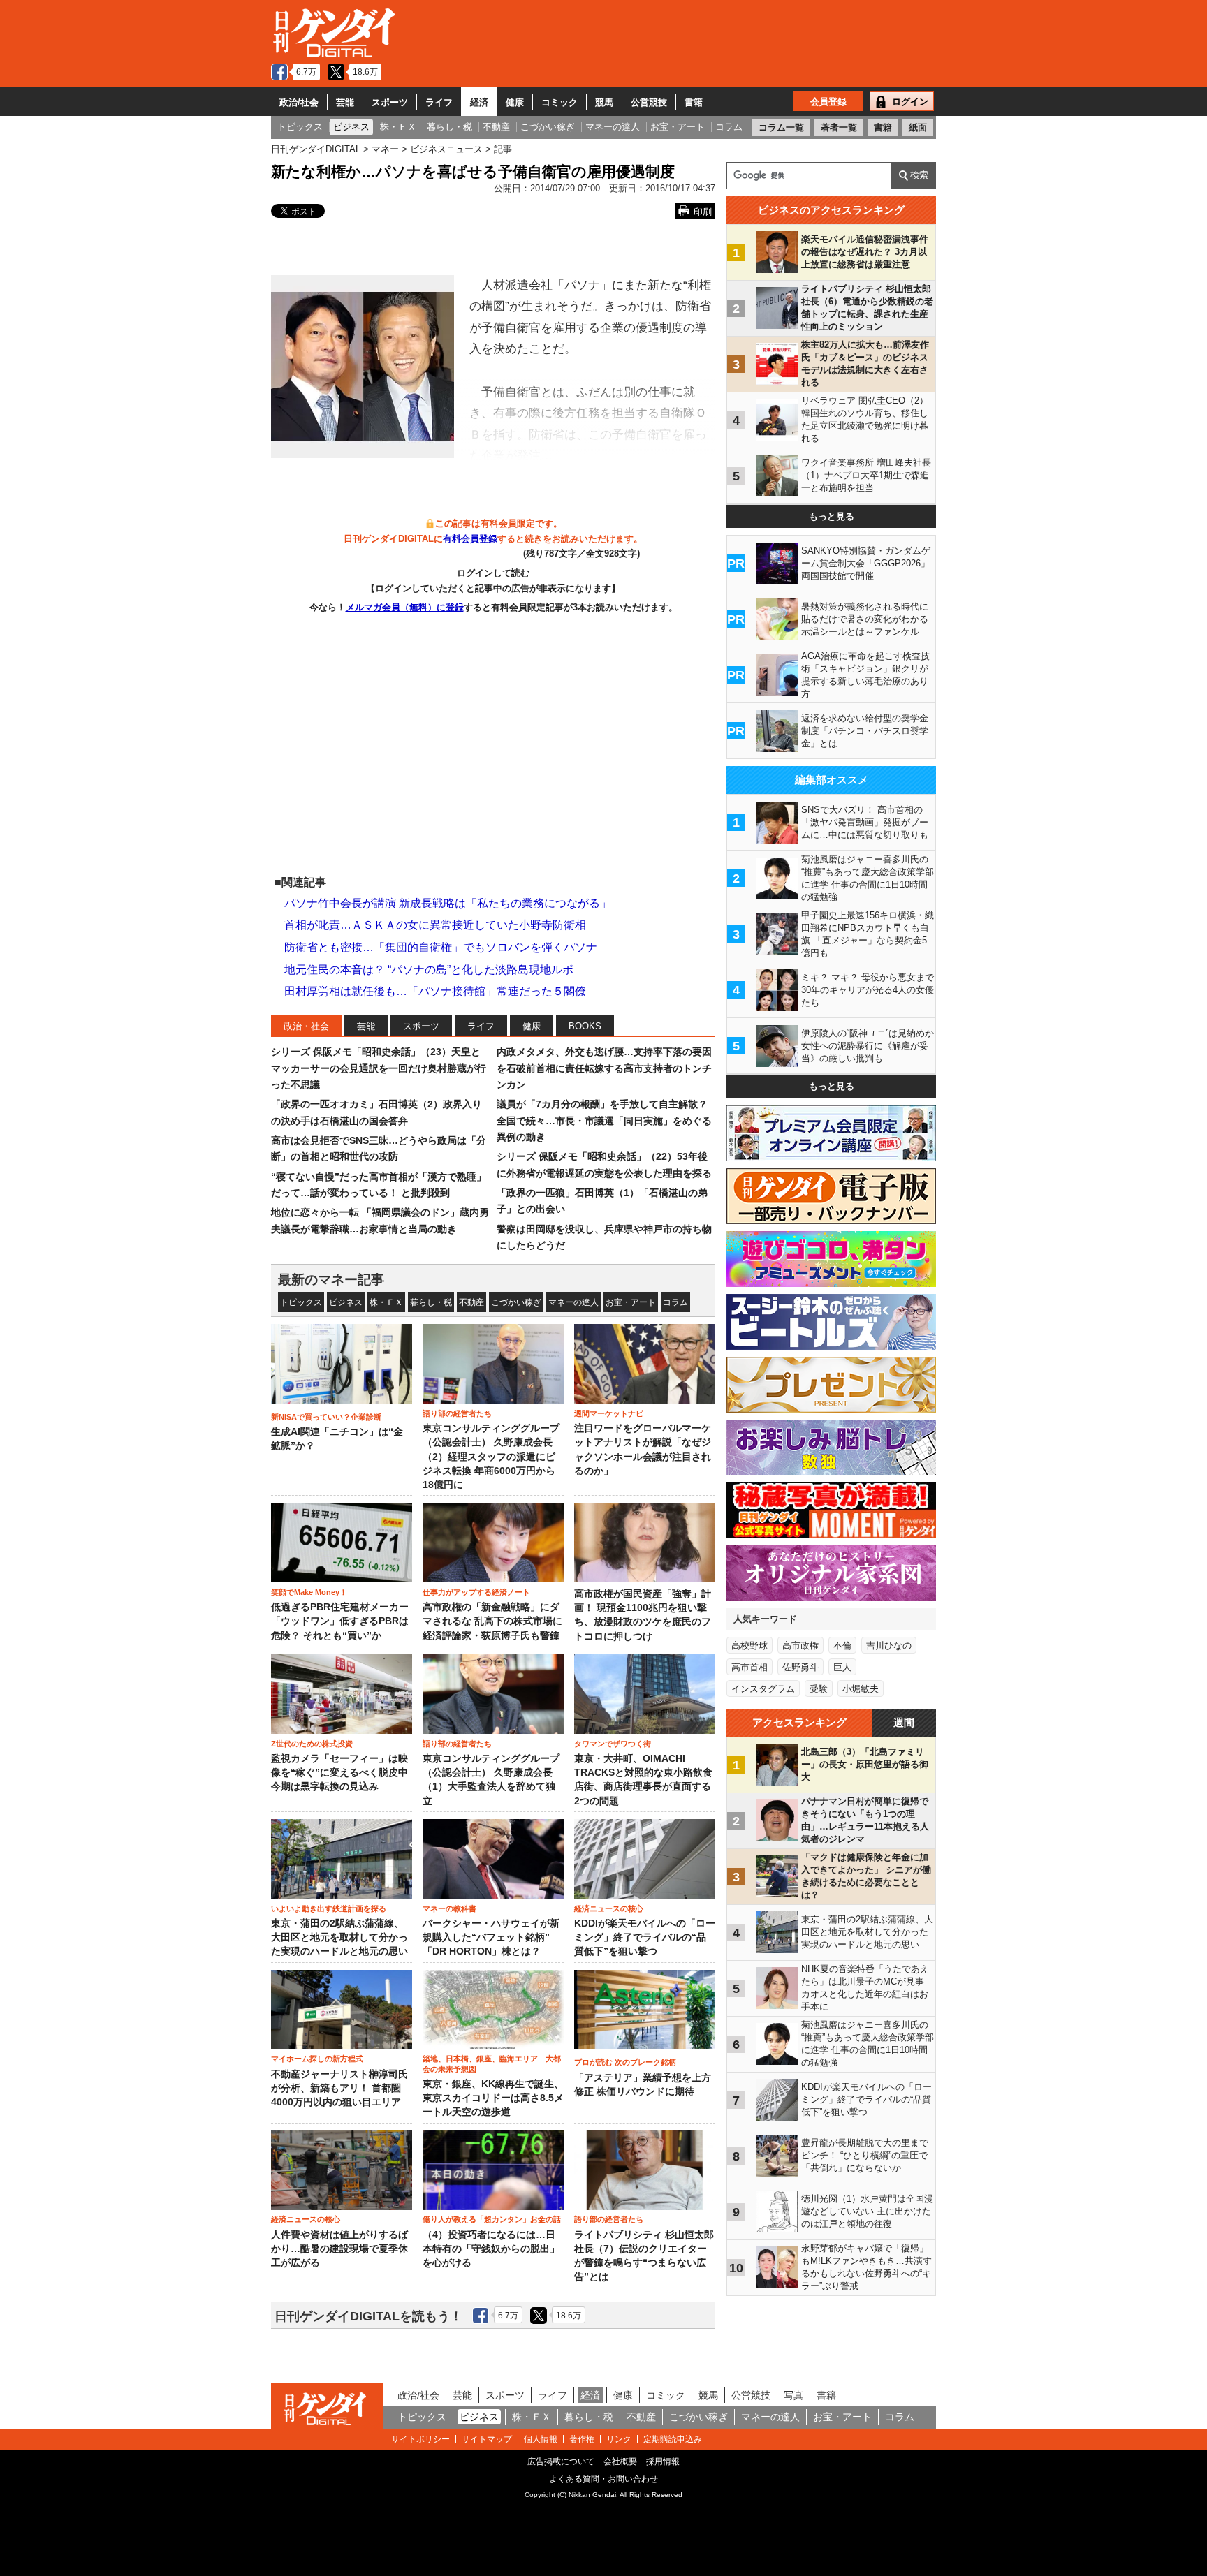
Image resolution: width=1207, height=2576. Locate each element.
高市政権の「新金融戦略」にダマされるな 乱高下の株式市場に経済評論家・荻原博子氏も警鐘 (492, 1621)
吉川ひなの (889, 1646)
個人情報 (541, 2439)
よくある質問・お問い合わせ (603, 2479)
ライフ (439, 102)
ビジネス (346, 1302)
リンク (619, 2439)
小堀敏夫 (861, 1689)
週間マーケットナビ (609, 1413)
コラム (675, 1302)
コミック (559, 102)
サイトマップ (487, 2439)
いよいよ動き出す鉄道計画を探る (329, 1908)
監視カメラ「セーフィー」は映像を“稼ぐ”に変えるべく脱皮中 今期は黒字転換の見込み (339, 1773)
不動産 (471, 1302)
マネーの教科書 (449, 1908)
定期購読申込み (673, 2439)
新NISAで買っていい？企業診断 (326, 1417)
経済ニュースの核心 (609, 1908)
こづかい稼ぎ (516, 1302)
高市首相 (749, 1667)
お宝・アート (631, 1302)
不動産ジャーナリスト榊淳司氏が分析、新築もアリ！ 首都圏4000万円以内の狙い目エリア (339, 2089)
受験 (819, 1689)
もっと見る (832, 516)
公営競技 (649, 102)
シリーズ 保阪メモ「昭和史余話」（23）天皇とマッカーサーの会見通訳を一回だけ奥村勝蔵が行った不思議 (379, 1068)
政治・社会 (306, 1026)
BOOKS (585, 1026)
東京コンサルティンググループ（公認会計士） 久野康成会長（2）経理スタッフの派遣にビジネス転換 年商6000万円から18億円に (491, 1457)
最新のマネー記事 (331, 1280)
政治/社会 (299, 102)
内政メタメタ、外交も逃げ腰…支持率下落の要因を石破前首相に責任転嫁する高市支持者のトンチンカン (604, 1068)
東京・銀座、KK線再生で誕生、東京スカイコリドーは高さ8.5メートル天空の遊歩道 (493, 2098)
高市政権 (800, 1646)
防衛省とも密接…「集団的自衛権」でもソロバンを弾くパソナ (441, 947)
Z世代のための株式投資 (312, 1744)
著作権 (582, 2439)
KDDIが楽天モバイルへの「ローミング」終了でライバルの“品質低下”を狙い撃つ (645, 1938)
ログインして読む (493, 573)
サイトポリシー (420, 2439)
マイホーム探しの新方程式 (317, 2059)
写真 (793, 2395)
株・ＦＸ (386, 1302)
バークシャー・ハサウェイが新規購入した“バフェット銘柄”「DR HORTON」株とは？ (491, 1938)
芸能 (345, 102)
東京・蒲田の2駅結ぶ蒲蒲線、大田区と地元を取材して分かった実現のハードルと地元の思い (339, 1938)
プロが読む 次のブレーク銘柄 (625, 2062)
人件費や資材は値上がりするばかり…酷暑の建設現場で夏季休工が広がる (339, 2249)
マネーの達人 (573, 1302)
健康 (515, 102)
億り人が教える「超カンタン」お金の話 (492, 2219)
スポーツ (390, 102)
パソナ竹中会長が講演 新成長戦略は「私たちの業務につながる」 (448, 903)
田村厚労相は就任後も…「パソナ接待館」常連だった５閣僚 (435, 991)
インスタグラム (763, 1689)
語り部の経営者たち (457, 1413)
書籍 (694, 102)
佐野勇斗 (800, 1667)
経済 (479, 102)
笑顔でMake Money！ (309, 1592)
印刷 (703, 212)
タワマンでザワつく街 (613, 1744)
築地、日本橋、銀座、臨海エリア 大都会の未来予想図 (492, 2063)
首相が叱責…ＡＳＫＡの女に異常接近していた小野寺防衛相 (435, 925)
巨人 (842, 1667)
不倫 (842, 1646)
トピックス (301, 1302)
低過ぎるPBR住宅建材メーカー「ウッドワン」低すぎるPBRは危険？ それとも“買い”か (340, 1621)
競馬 (604, 102)
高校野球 (749, 1646)
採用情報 (663, 2461)
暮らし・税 (431, 1302)
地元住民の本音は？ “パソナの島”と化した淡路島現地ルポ (429, 970)
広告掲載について (561, 2461)
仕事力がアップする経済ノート (476, 1592)
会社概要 (620, 2461)
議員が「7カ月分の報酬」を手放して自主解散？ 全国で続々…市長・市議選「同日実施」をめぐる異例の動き (604, 1120)
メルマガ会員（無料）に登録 (405, 607)
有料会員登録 (470, 539)
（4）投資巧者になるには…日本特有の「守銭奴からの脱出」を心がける (491, 2249)
